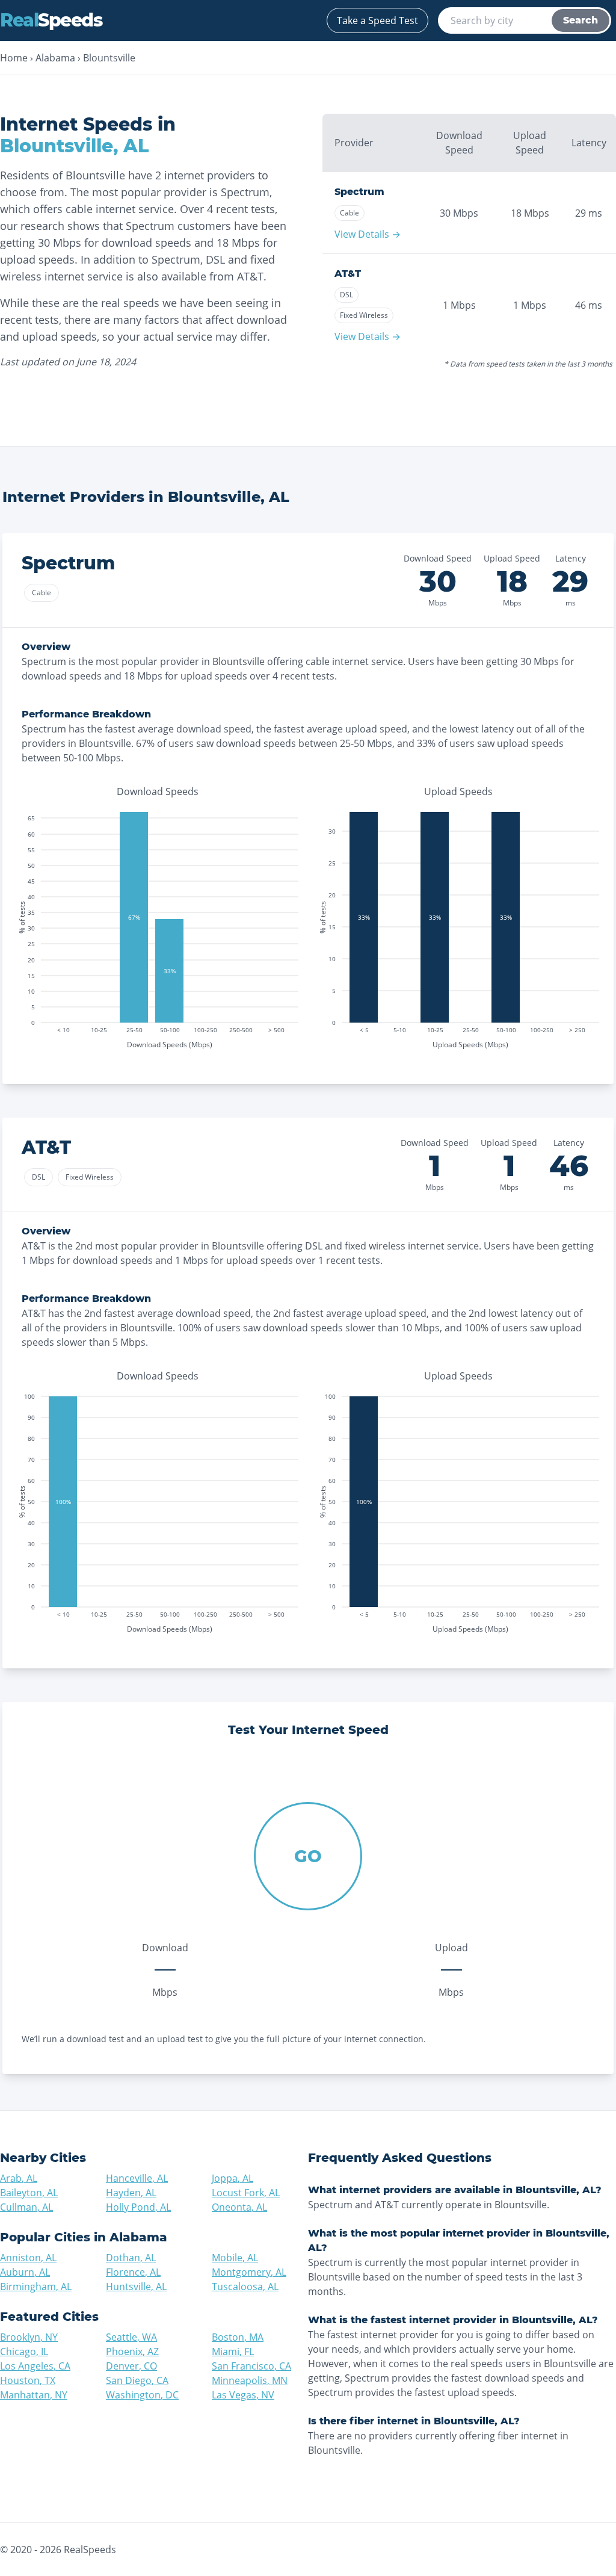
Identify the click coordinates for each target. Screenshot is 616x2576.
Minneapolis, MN (250, 2380)
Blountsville (109, 58)
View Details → (368, 234)
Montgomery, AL (249, 2272)
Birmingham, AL (36, 2287)
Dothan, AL (131, 2258)
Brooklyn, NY (29, 2337)
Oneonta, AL (239, 2207)
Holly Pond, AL (138, 2207)
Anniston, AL (28, 2258)
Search (581, 20)
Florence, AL (133, 2272)
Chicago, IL (24, 2352)
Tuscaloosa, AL (245, 2287)
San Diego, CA (137, 2380)
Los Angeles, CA (35, 2366)
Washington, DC (142, 2395)
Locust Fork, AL (246, 2193)
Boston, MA (238, 2337)
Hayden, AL (131, 2193)
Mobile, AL (235, 2258)
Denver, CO (131, 2366)
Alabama (55, 58)
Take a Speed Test (377, 20)
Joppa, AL (233, 2178)
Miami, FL (233, 2352)
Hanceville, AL (137, 2178)
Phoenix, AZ (132, 2352)
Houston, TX (28, 2380)
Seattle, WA (131, 2337)
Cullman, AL (26, 2207)
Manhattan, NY (34, 2395)
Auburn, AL (25, 2272)
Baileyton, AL (29, 2193)
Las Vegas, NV (243, 2395)
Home (14, 58)
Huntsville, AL (136, 2287)
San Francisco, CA (251, 2366)
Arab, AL (19, 2178)
